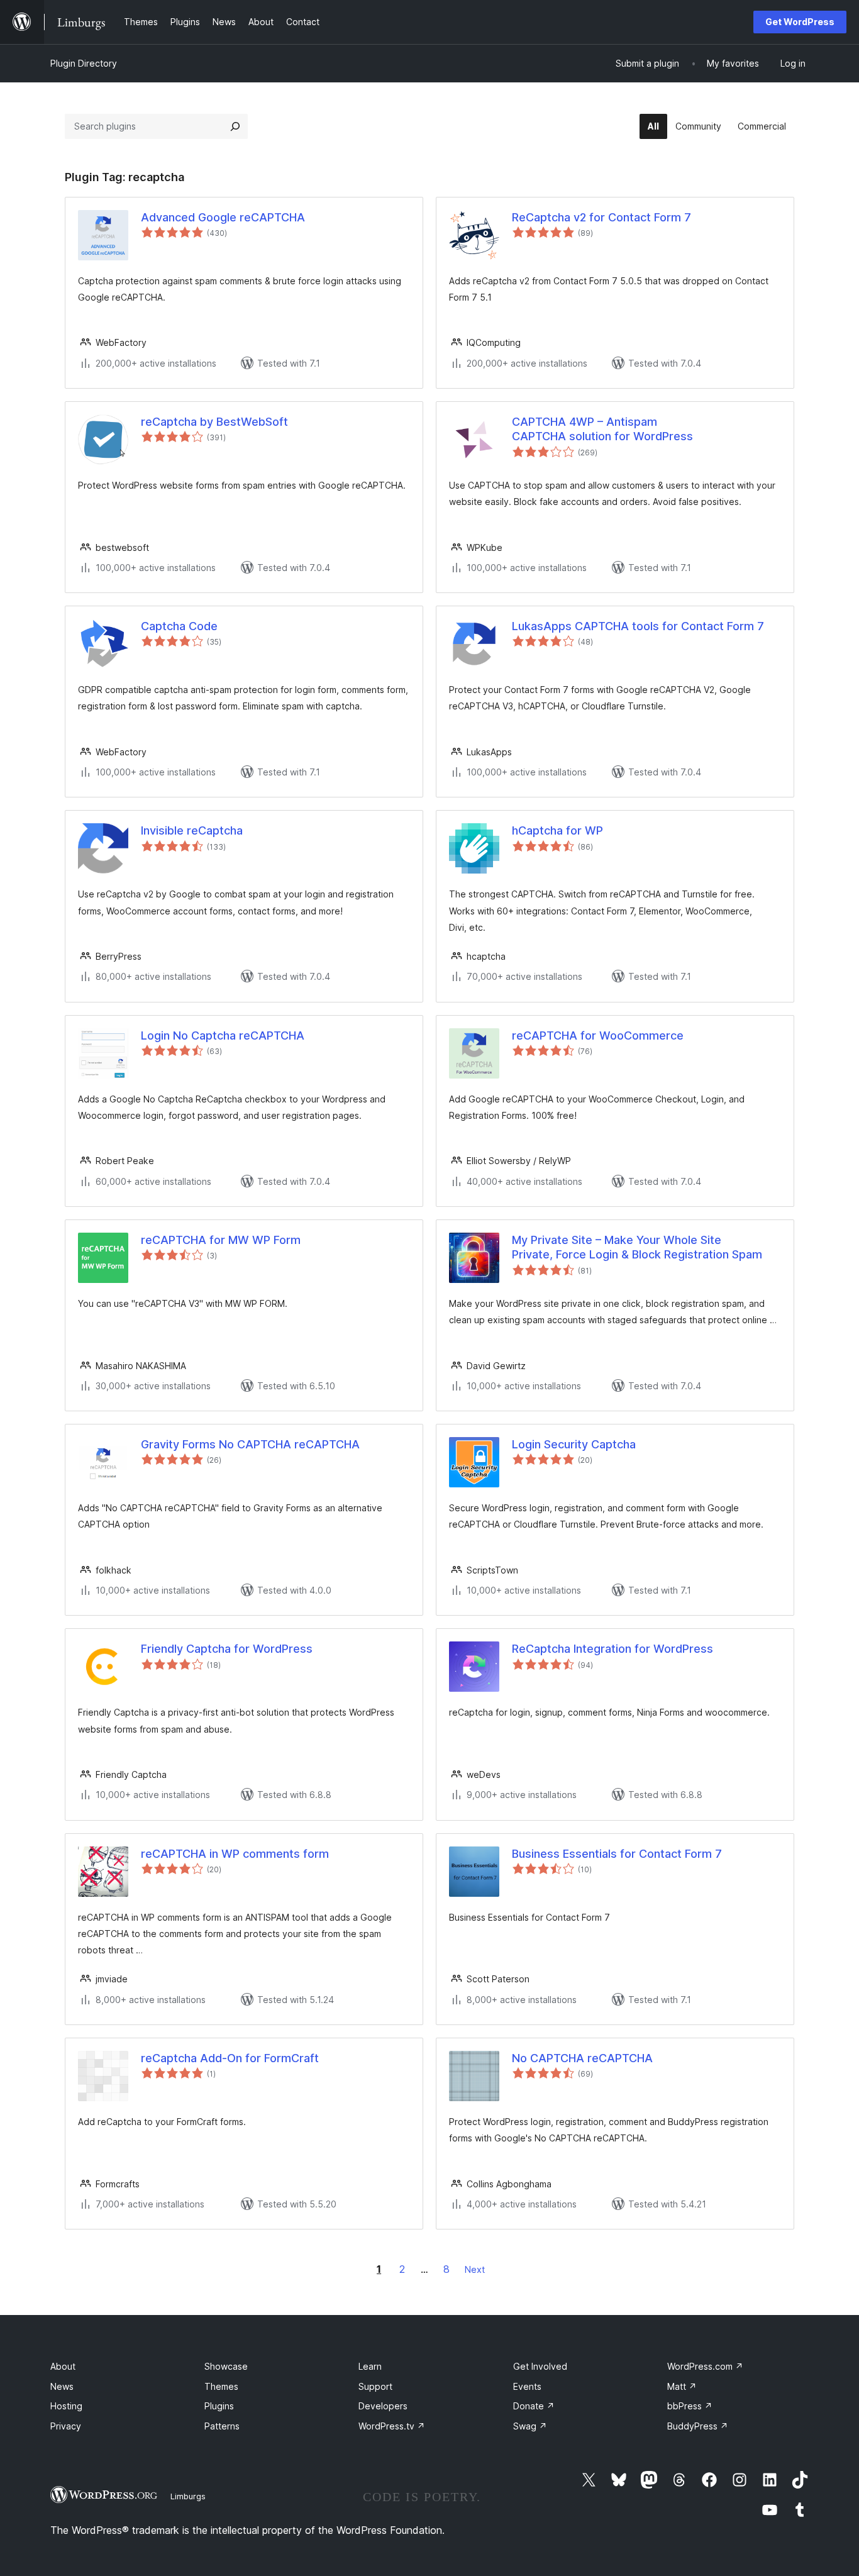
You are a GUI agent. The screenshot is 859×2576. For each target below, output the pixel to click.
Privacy (66, 2426)
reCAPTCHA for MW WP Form (221, 1240)
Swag (530, 2426)
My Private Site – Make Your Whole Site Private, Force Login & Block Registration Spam (637, 1247)
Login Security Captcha (574, 1444)
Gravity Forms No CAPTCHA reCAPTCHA (250, 1444)
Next (475, 2269)
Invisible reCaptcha (192, 830)
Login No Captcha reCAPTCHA (223, 1035)
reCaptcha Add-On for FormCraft (230, 2058)
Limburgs (188, 2496)
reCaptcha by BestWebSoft (214, 422)
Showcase (226, 2366)
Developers (383, 2406)
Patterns (222, 2426)
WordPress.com (705, 2366)
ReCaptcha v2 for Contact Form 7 (601, 217)
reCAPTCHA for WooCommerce (598, 1035)
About (63, 2366)
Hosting (66, 2406)
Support (375, 2386)
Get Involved (540, 2366)
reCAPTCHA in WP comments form (235, 1854)
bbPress (690, 2406)
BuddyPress (698, 2426)
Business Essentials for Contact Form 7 (617, 1854)
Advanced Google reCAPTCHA (223, 217)
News (62, 2386)
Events (527, 2386)
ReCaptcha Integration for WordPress (612, 1649)
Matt (682, 2386)
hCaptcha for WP (557, 830)
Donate (534, 2406)
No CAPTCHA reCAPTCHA (582, 2058)
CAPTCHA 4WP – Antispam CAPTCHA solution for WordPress (602, 429)
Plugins (219, 2406)
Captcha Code (179, 626)
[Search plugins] (235, 126)
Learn (370, 2366)
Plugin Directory (84, 63)
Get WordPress (800, 22)
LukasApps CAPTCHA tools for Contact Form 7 (638, 626)
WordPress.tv (392, 2426)
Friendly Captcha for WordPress (227, 1649)
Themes (221, 2386)
